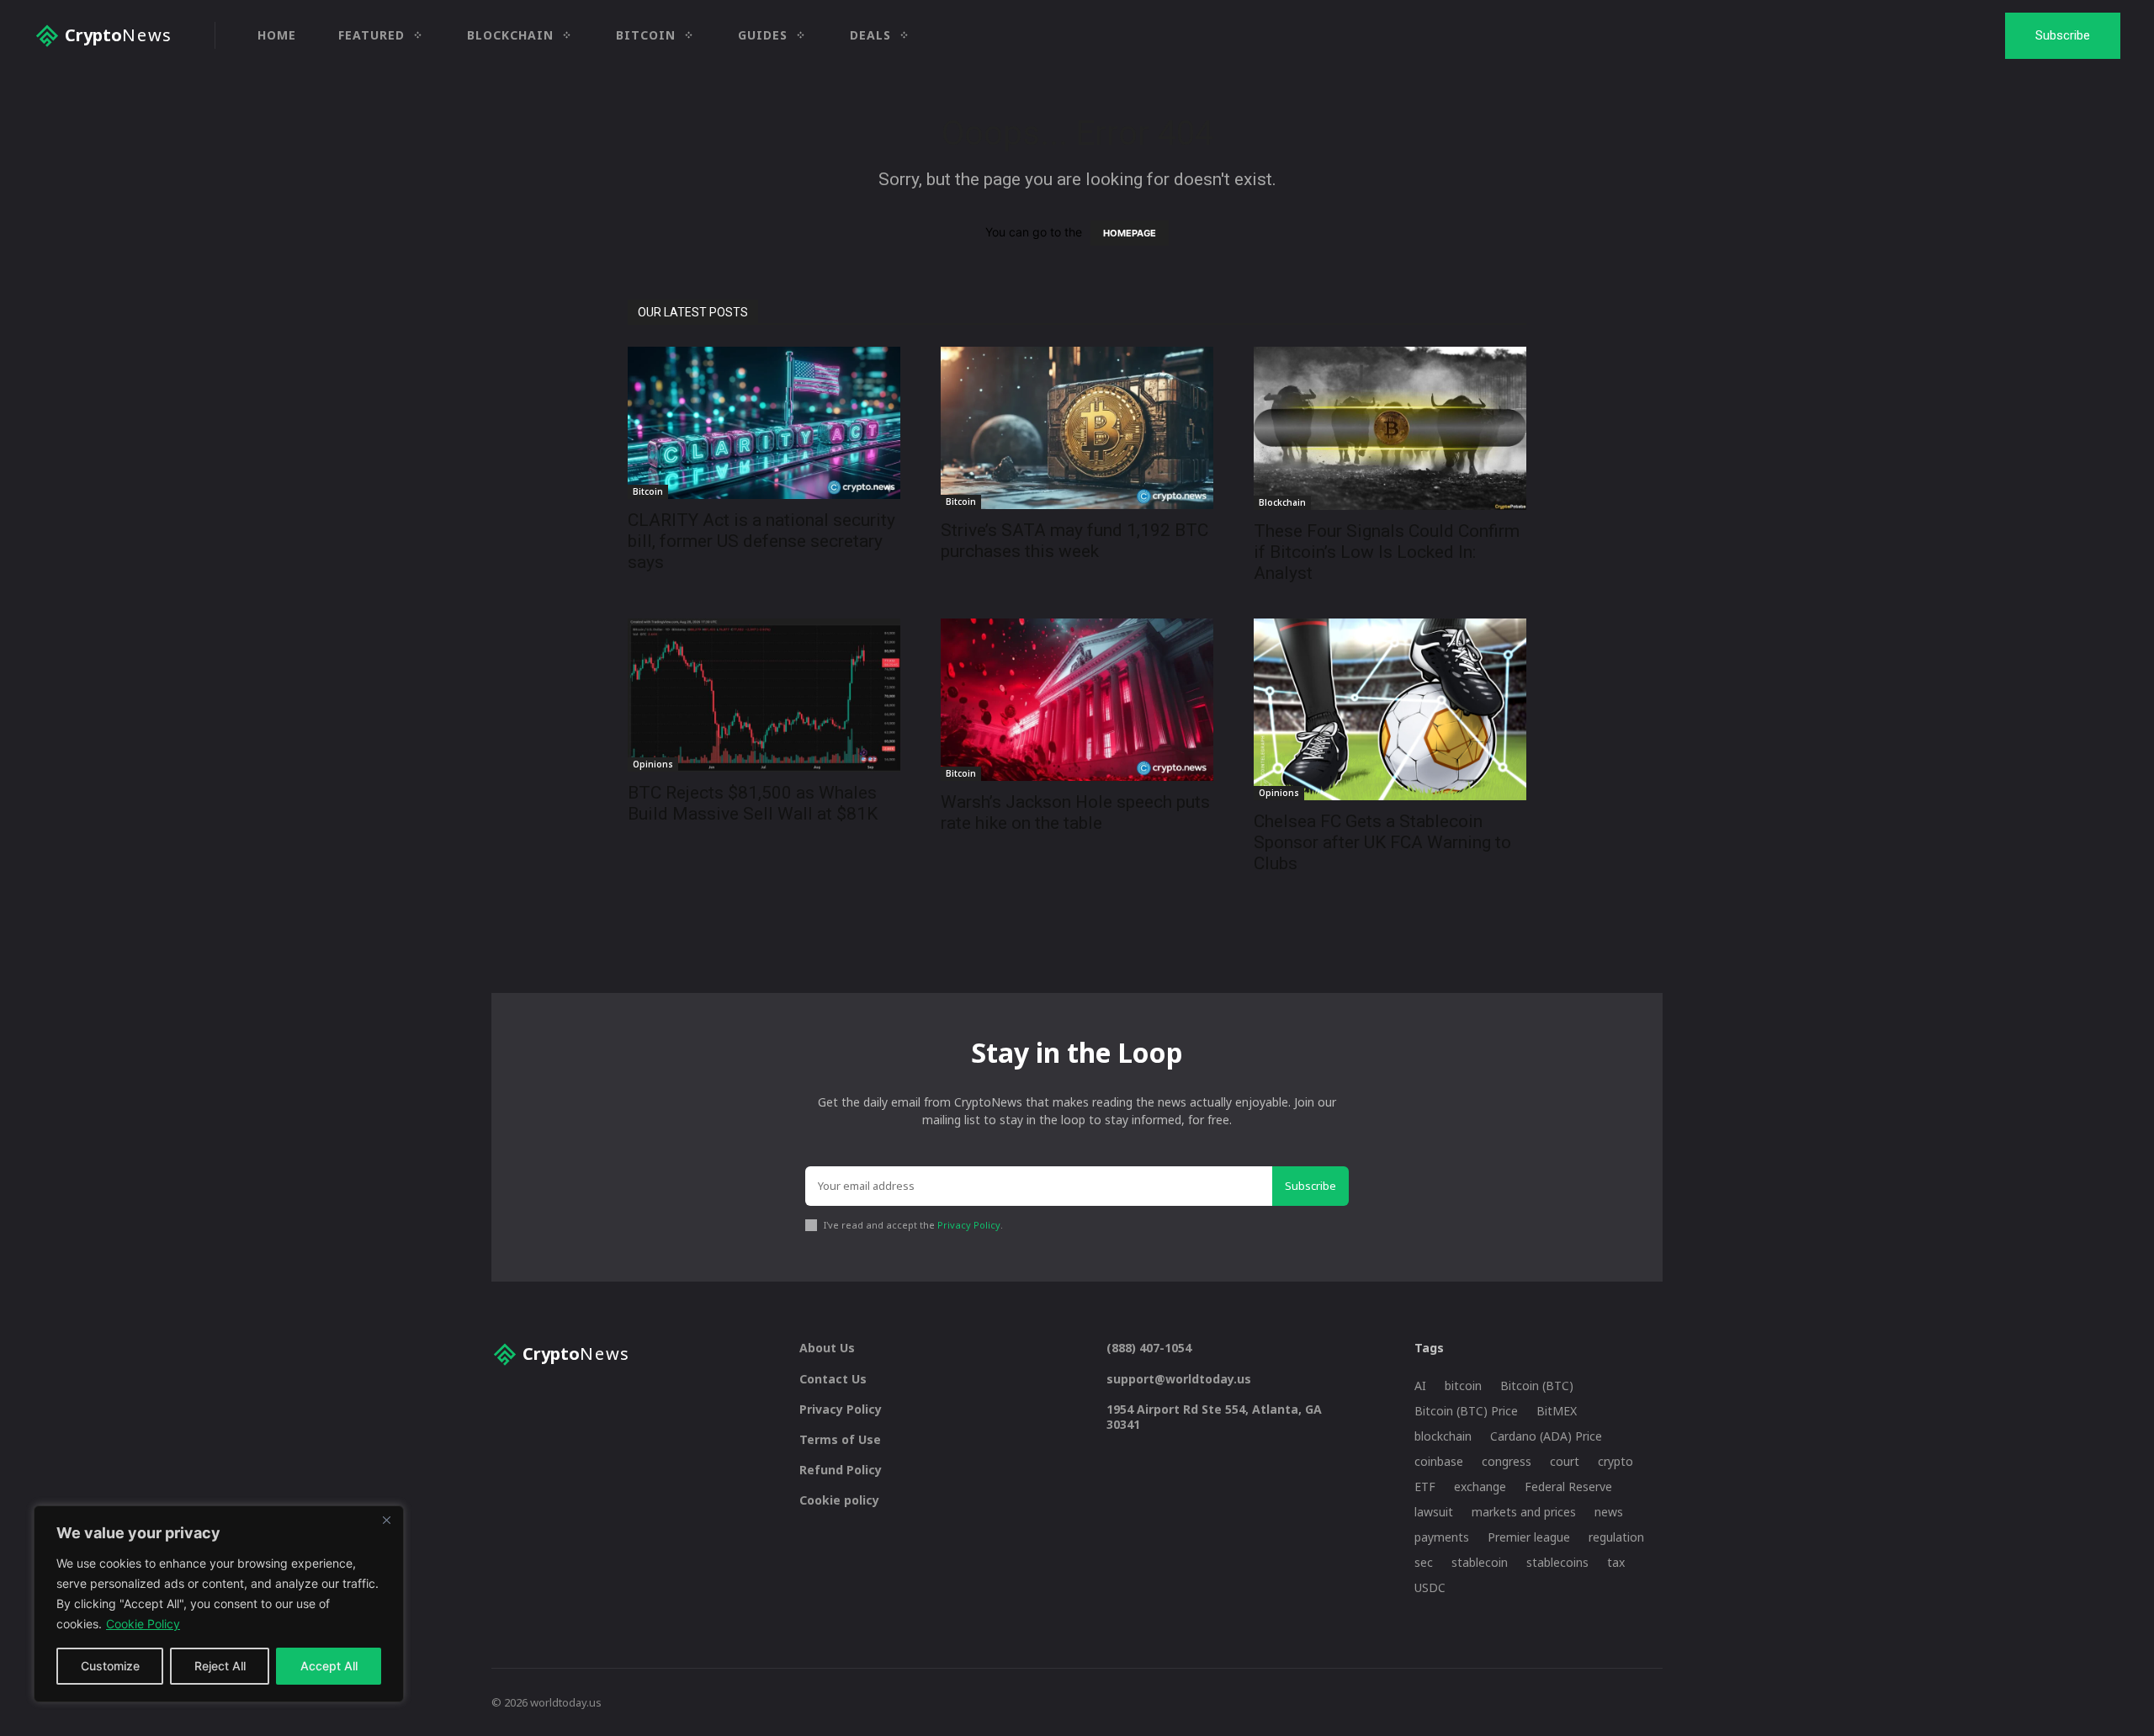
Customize (110, 1666)
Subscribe (1310, 1186)
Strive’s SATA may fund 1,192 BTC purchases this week (1074, 541)
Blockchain (1282, 502)
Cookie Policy (143, 1624)
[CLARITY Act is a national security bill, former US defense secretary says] (764, 423)
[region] (219, 1604)
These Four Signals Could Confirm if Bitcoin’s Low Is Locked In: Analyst (1387, 552)
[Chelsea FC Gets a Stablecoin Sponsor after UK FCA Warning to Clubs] (1390, 709)
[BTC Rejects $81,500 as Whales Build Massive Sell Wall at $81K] (764, 695)
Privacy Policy (969, 1225)
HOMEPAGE (1130, 233)
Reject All (220, 1666)
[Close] (386, 1520)
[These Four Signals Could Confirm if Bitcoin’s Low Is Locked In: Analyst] (1390, 428)
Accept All (329, 1666)
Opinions (653, 764)
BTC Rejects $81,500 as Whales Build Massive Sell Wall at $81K (753, 803)
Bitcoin (648, 491)
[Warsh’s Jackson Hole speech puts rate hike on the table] (1077, 700)
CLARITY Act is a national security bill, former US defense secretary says (761, 541)
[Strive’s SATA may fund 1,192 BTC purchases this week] (1077, 428)
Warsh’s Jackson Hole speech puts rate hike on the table (1075, 812)
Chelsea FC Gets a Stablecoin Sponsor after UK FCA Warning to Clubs (1382, 842)
